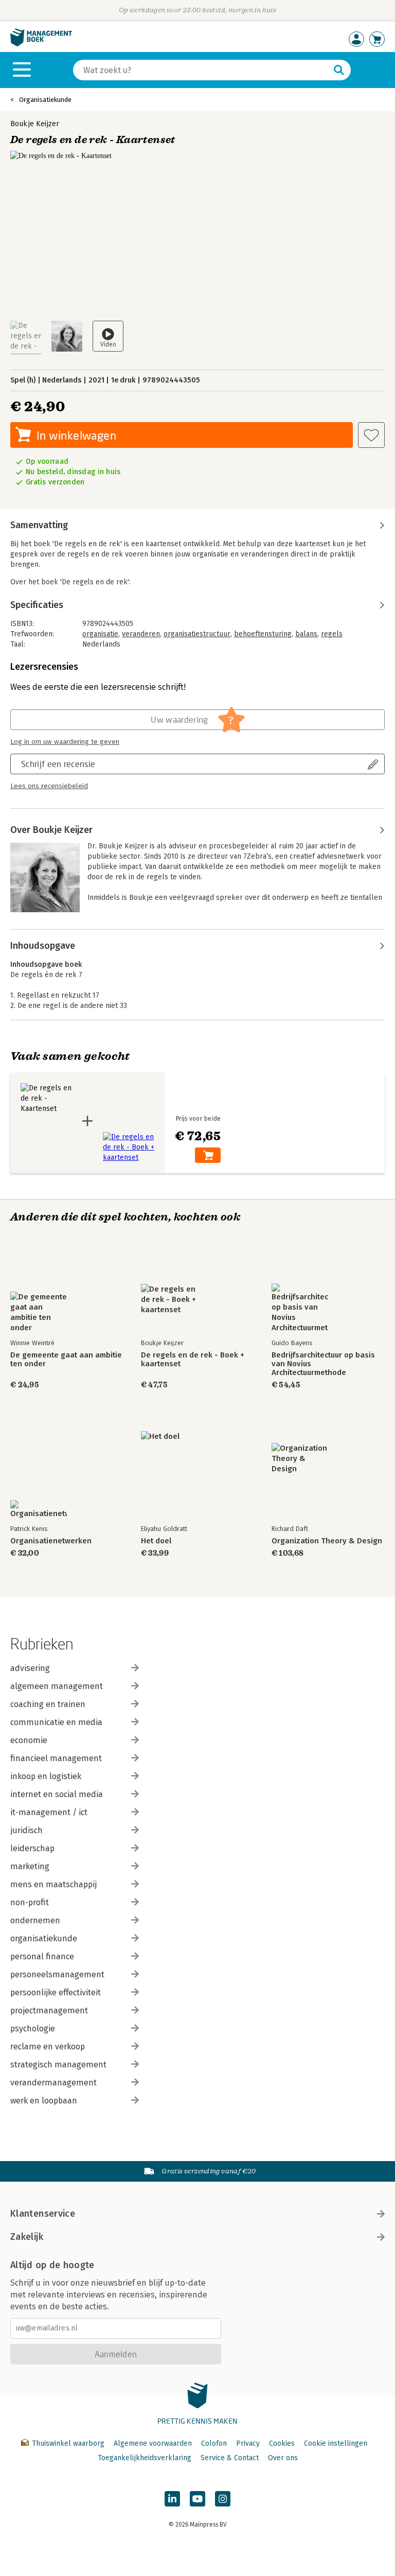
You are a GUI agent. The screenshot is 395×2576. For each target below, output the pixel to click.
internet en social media (57, 1794)
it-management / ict (49, 1812)
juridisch (26, 1830)
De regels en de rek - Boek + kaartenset (193, 1360)
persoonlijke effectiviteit (56, 1992)
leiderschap (32, 1848)
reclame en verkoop (48, 2047)
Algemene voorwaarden (153, 2443)
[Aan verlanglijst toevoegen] (371, 435)
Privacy (248, 2443)
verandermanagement (53, 2083)
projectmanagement (49, 2011)
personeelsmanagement (57, 1974)
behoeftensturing (263, 634)
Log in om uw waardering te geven (65, 742)
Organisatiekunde (45, 100)
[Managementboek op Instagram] (223, 2499)
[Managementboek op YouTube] (197, 2499)
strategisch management (58, 2065)
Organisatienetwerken (51, 1541)
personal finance (42, 1956)
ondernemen (35, 1920)
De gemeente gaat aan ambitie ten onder (66, 1360)
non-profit (30, 1902)
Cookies (282, 2443)
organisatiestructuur (197, 634)
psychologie (33, 2029)
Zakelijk (27, 2237)
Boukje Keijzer (35, 124)
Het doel (156, 1541)
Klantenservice (43, 2214)
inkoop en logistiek (46, 1776)
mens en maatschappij (53, 1884)
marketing (30, 1866)
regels (332, 634)
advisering (30, 1668)
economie (29, 1740)
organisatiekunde (44, 1938)
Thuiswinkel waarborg (68, 2443)
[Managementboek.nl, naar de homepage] (41, 44)
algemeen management (57, 1686)
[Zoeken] (339, 70)
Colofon (214, 2443)
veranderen (141, 634)
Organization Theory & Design (327, 1541)
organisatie (100, 634)
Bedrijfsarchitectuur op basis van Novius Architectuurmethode (323, 1364)
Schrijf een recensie (58, 764)
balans (306, 634)
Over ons (283, 2458)
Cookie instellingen (336, 2443)
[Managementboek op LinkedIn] (172, 2499)
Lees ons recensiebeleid (49, 786)
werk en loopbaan (44, 2101)
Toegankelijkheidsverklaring (145, 2458)
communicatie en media (56, 1722)
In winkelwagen (76, 435)
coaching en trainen (48, 1704)
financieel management (56, 1758)
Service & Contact (230, 2458)
